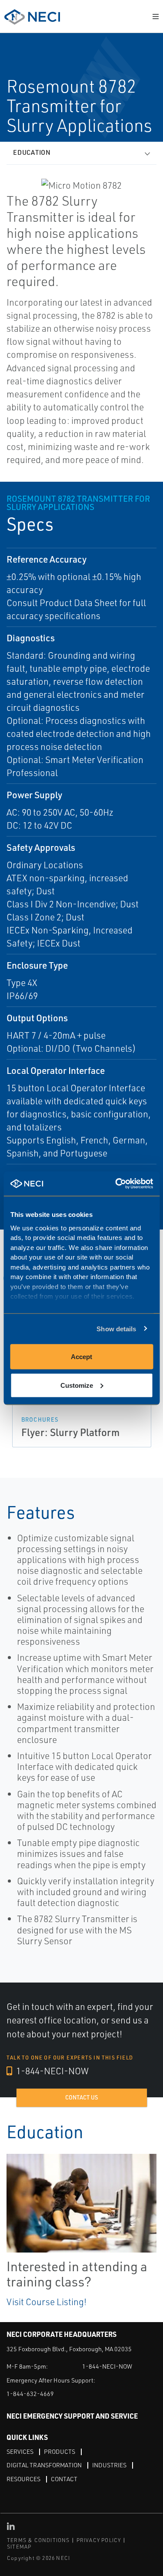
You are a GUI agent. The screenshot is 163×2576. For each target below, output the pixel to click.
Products (60, 2451)
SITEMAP (19, 2547)
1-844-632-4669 (30, 2394)
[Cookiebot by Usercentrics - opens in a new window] (116, 1184)
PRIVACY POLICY (99, 2540)
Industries (109, 2465)
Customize (77, 1385)
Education (32, 152)
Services (20, 2451)
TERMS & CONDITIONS (38, 2540)
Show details (116, 1328)
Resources (23, 2479)
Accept (81, 1357)
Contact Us (82, 2097)
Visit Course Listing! (47, 2302)
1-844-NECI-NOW (52, 2071)
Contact (64, 2479)
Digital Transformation (44, 2465)
